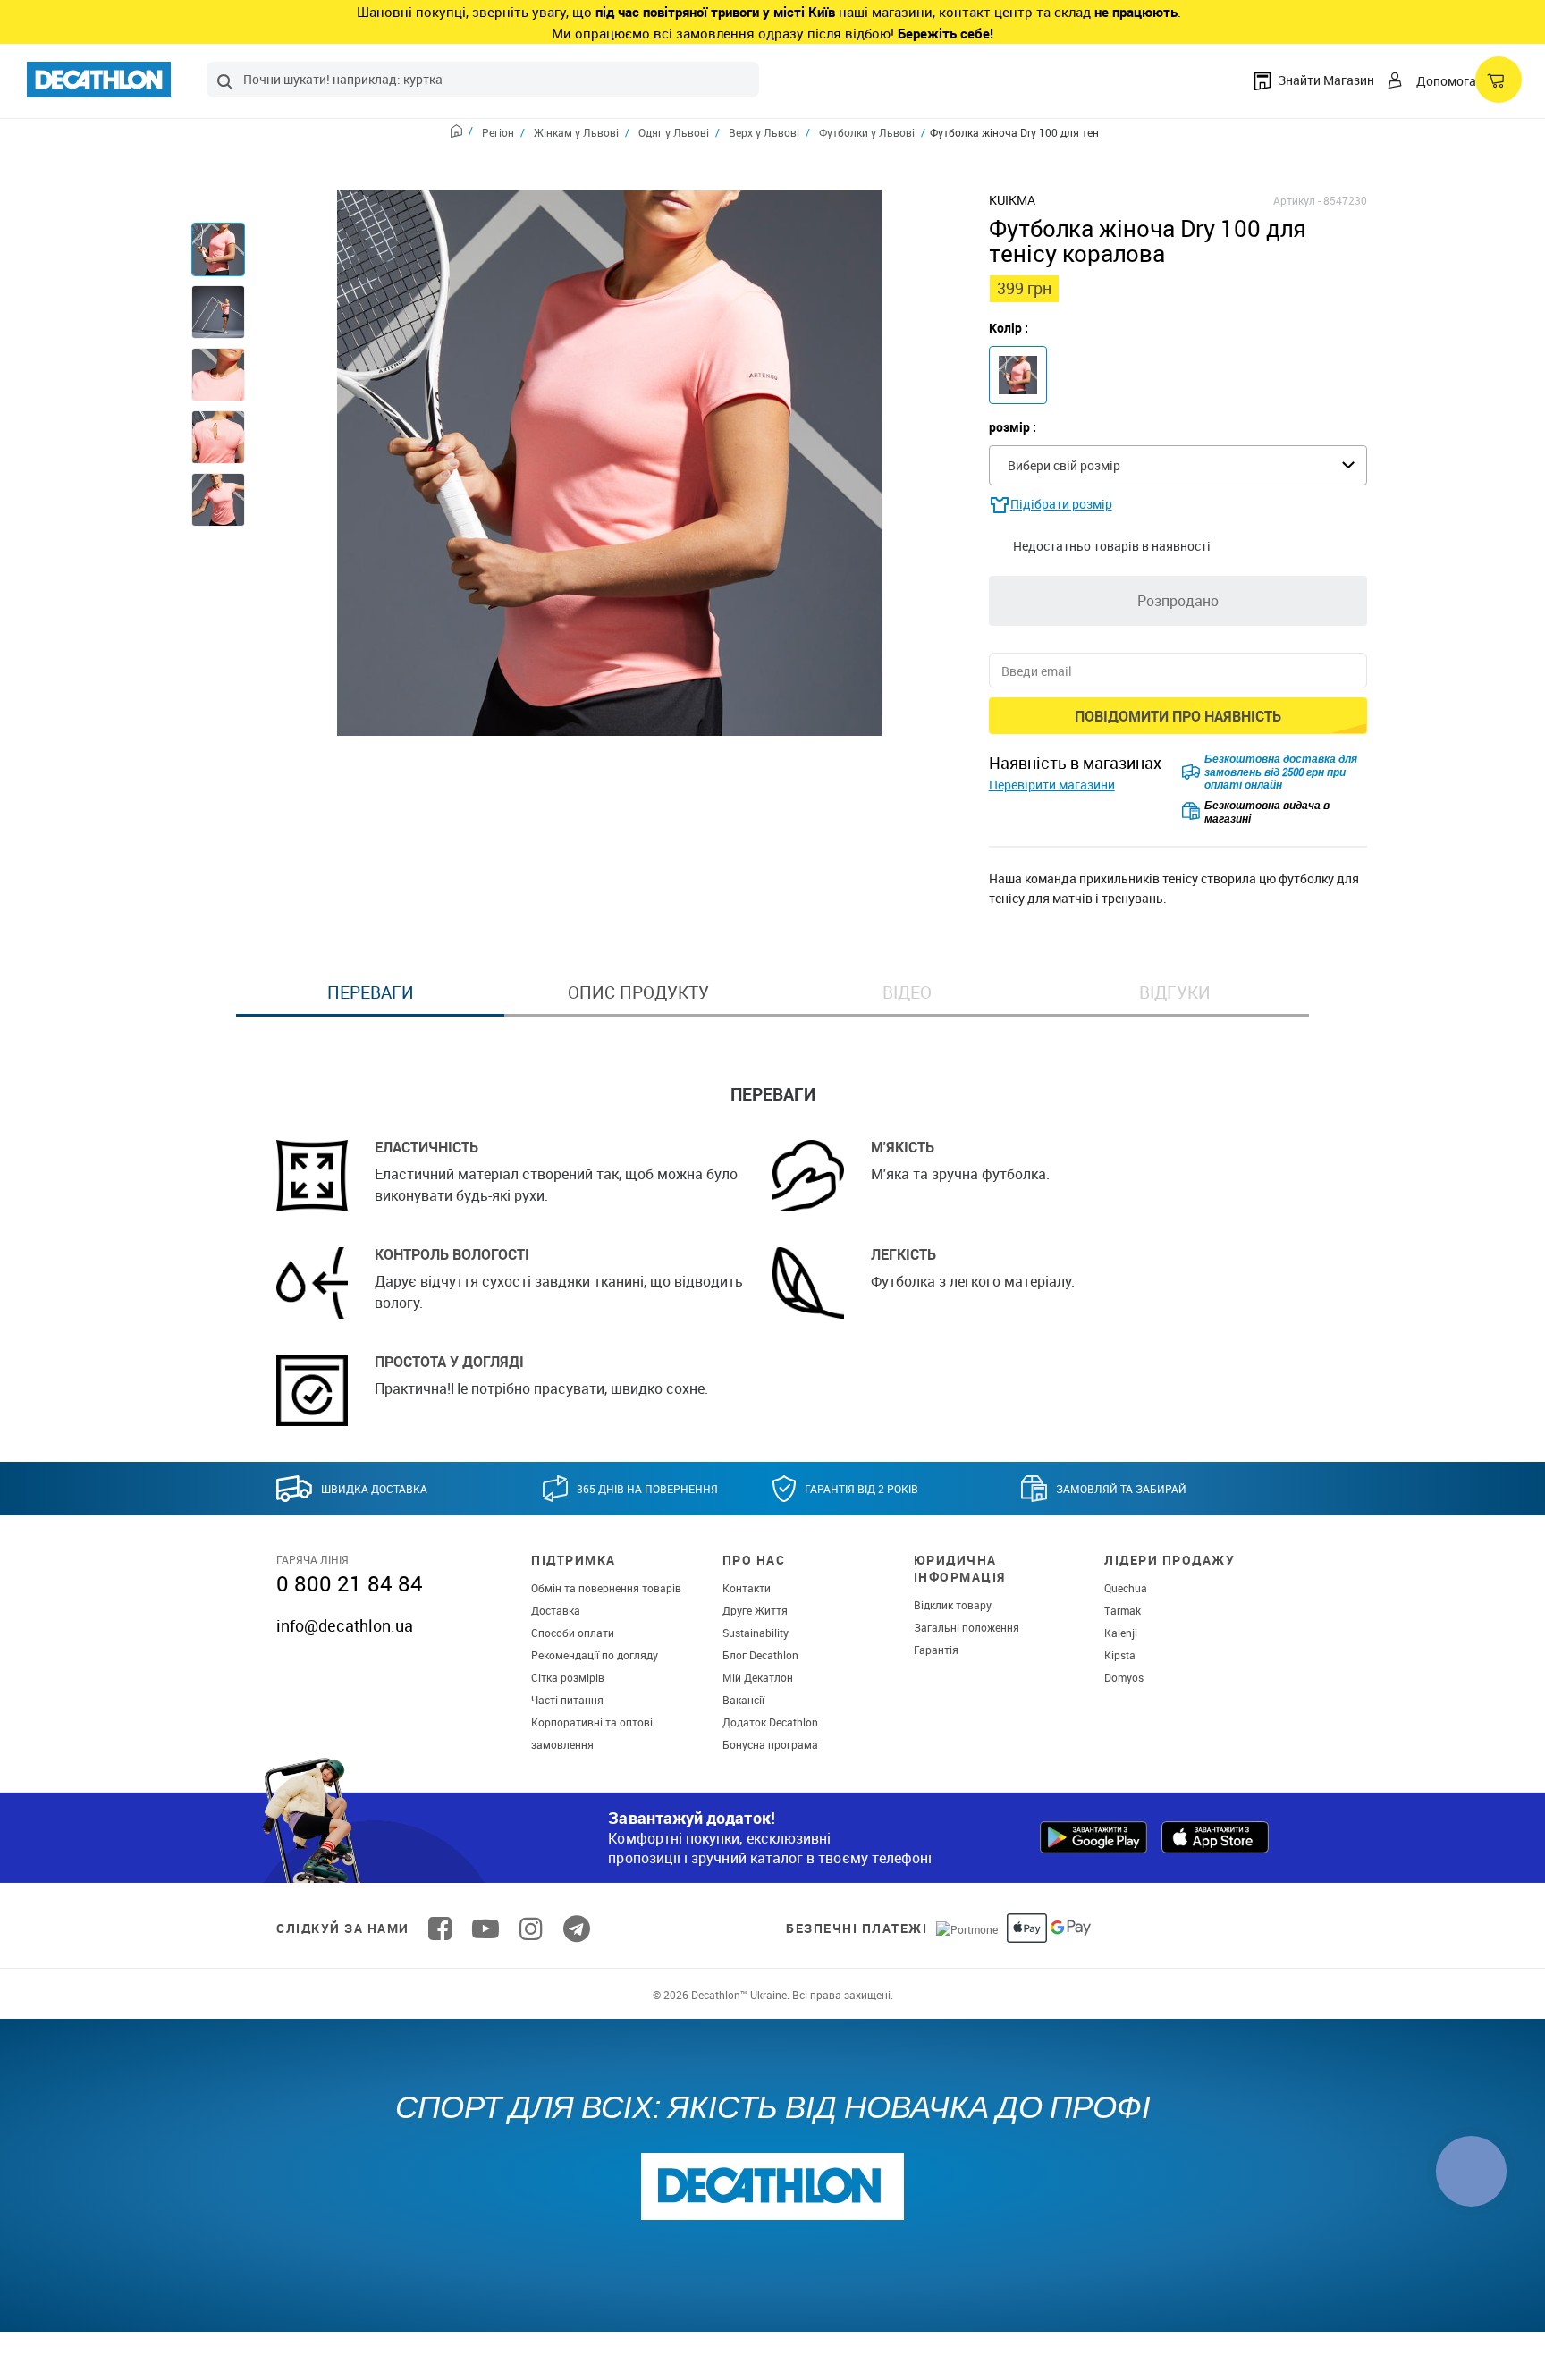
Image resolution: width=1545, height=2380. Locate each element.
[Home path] (462, 133)
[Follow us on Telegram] (577, 1928)
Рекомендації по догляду (595, 1655)
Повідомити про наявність (1178, 716)
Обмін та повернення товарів (606, 1588)
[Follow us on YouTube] (485, 1928)
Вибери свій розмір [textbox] (1064, 465)
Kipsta (1120, 1655)
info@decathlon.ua (345, 1625)
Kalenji (1121, 1633)
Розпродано (1178, 601)
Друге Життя (755, 1610)
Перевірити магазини (1052, 785)
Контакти (747, 1588)
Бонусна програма (770, 1744)
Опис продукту (638, 992)
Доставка (556, 1610)
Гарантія (936, 1650)
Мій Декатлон (758, 1677)
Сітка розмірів (568, 1677)
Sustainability (756, 1633)
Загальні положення (967, 1627)
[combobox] (483, 80)
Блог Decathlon (760, 1655)
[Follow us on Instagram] (531, 1928)
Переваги (371, 992)
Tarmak (1123, 1610)
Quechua (1126, 1588)
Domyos (1124, 1677)
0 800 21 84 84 (350, 1583)
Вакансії (743, 1700)
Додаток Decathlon (770, 1722)
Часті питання (567, 1700)
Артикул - (1297, 200)
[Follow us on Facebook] (440, 1928)
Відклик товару (953, 1605)
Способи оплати (573, 1633)
